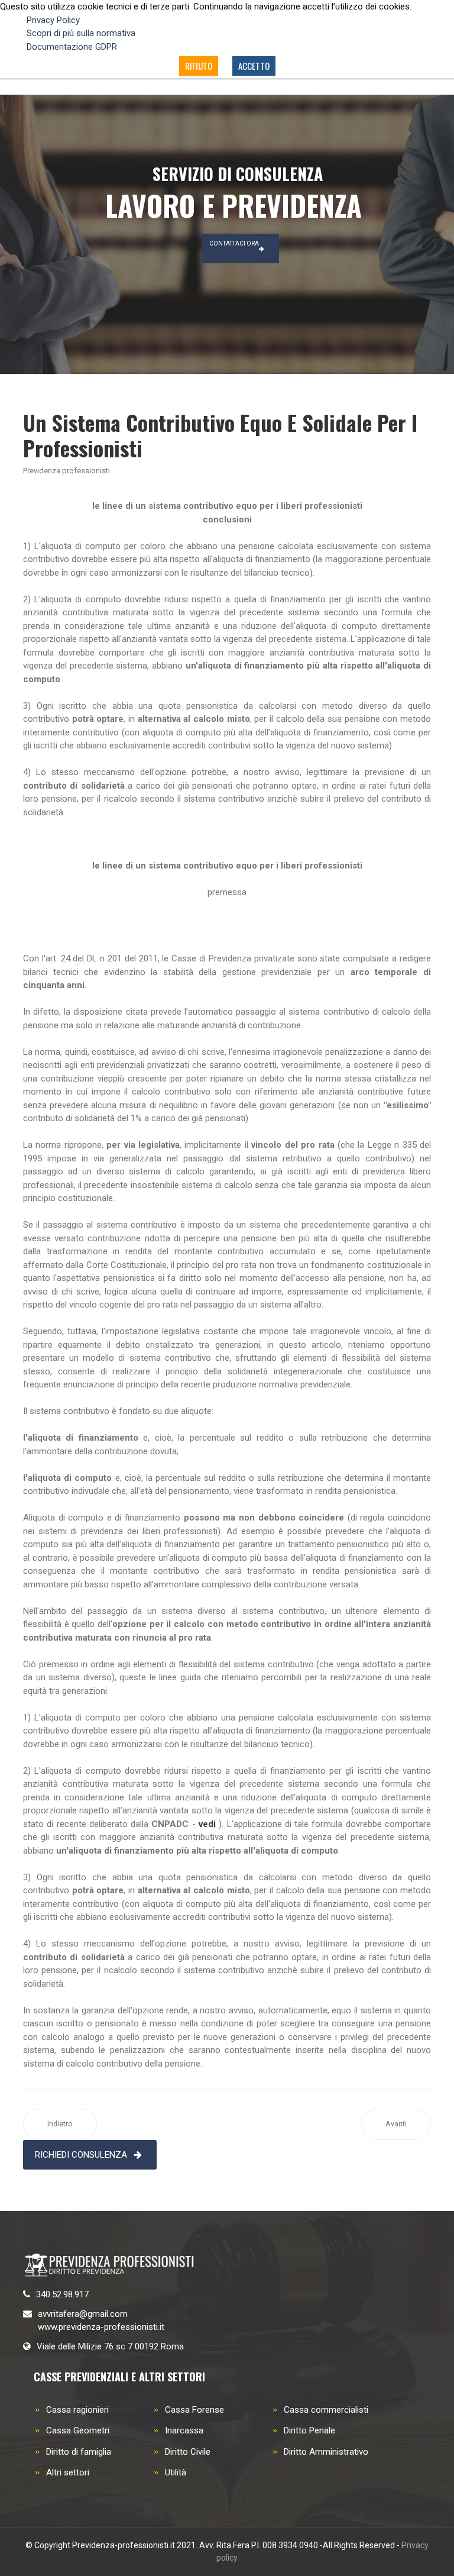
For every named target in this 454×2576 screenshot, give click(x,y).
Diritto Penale (309, 2430)
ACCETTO (254, 66)
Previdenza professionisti (67, 471)
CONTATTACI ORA (234, 243)
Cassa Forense (194, 2410)
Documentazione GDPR (72, 47)
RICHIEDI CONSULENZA (81, 2155)
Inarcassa (184, 2430)
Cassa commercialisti (326, 2410)
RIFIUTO (199, 66)
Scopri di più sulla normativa (81, 33)
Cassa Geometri (78, 2430)
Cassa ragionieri (77, 2410)
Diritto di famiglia (79, 2452)
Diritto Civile (188, 2452)
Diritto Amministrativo (326, 2452)
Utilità (176, 2472)
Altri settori (68, 2472)
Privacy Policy (53, 20)
